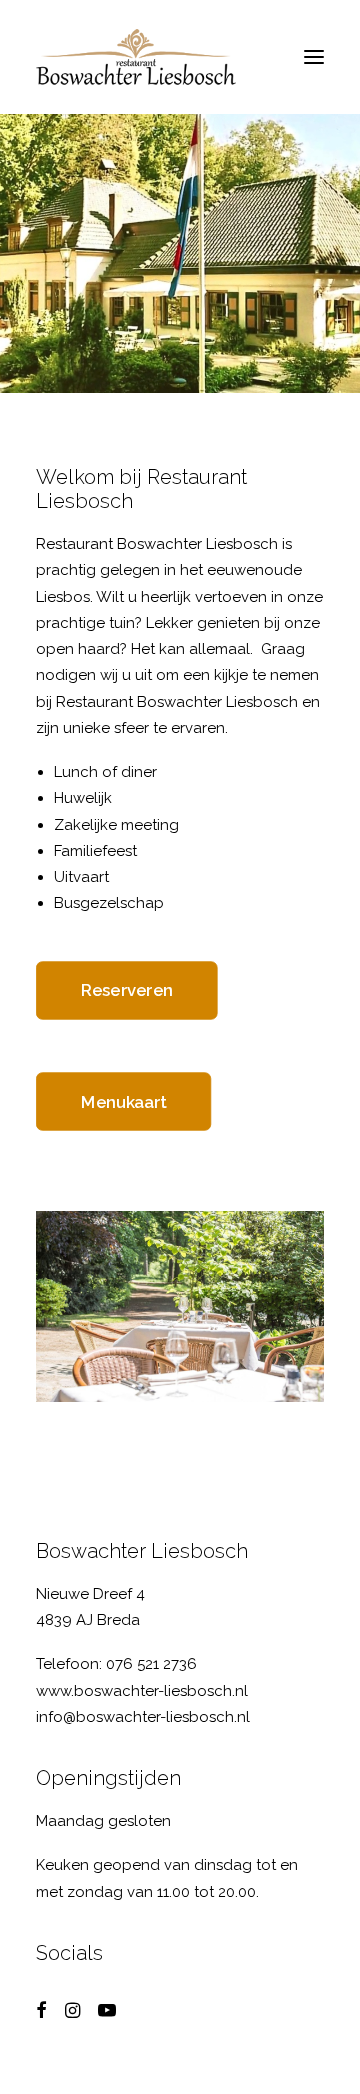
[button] (314, 57)
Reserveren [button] (127, 990)
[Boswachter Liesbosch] (136, 57)
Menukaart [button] (124, 1101)
